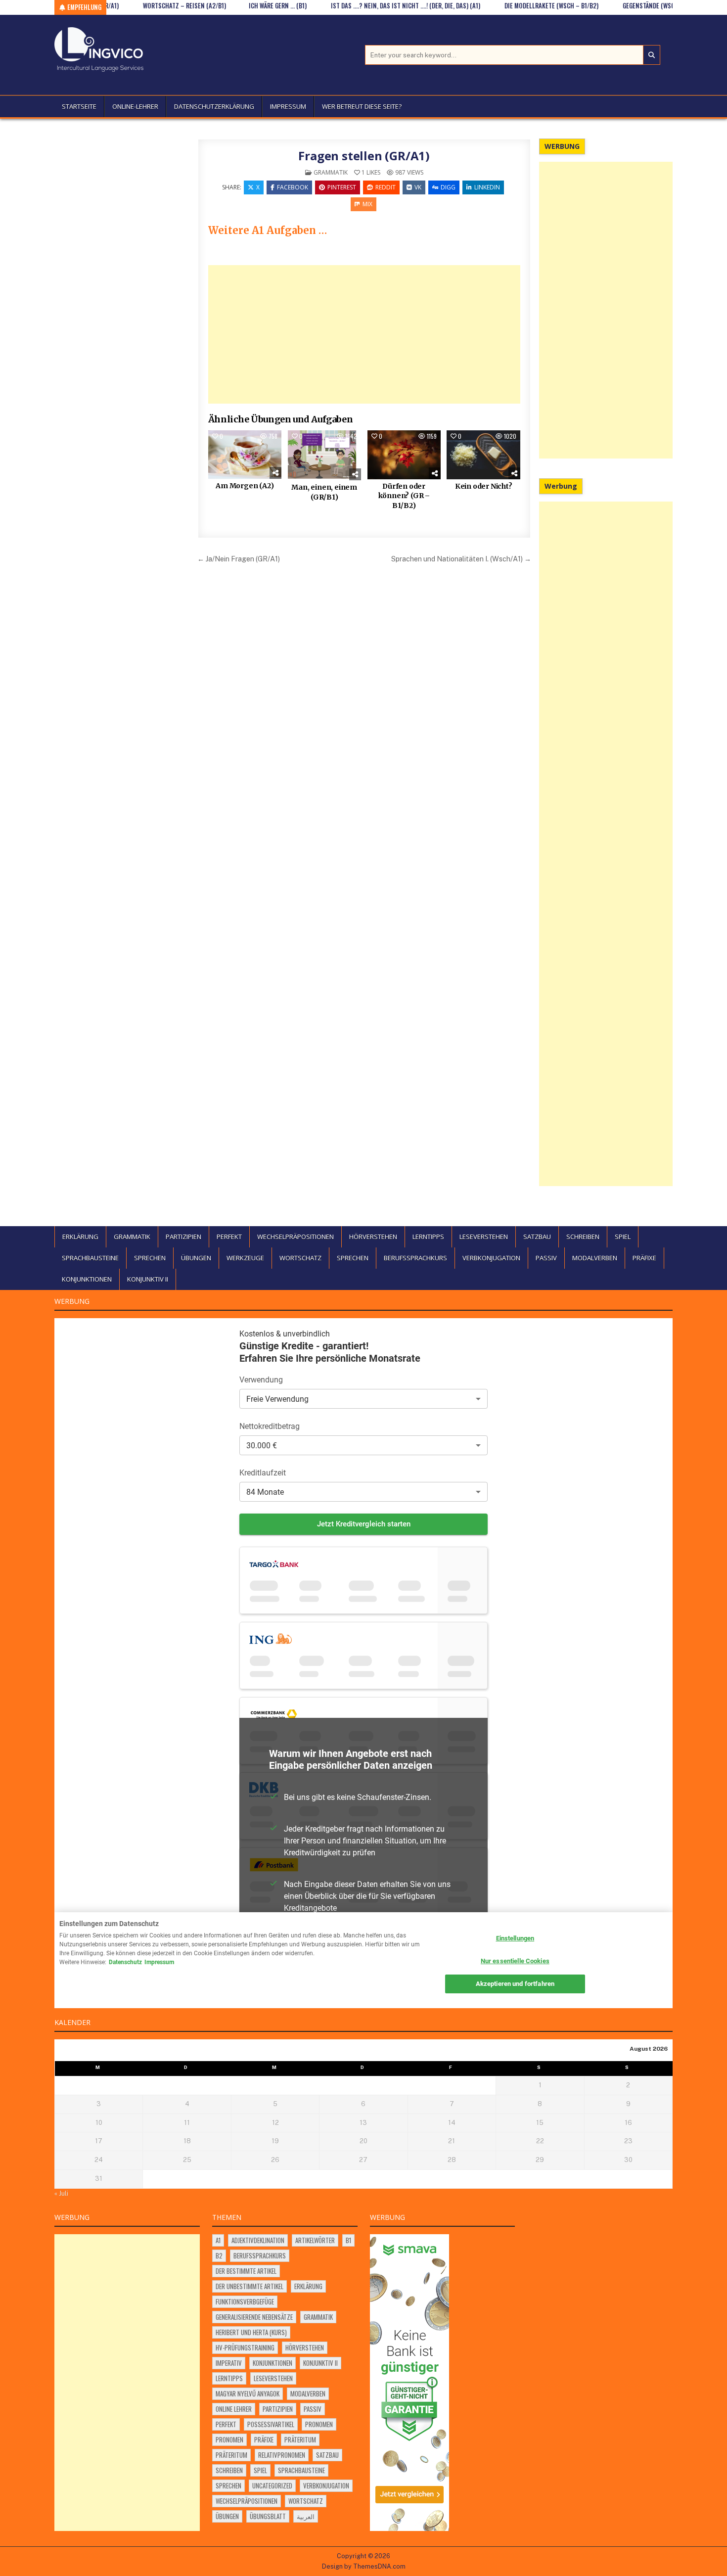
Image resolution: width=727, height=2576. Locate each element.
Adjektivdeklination (258, 2240)
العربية (306, 2516)
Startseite (79, 106)
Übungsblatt (268, 2516)
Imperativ (229, 2363)
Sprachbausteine (90, 1258)
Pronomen (319, 2424)
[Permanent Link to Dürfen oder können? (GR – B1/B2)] (404, 455)
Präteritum (300, 2439)
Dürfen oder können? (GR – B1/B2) (404, 496)
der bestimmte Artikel (246, 2271)
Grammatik (331, 172)
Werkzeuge (245, 1258)
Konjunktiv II (148, 1279)
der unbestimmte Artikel (250, 2286)
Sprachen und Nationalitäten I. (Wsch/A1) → (461, 559)
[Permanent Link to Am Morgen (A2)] (245, 455)
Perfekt (229, 1237)
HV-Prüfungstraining (245, 2347)
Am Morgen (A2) (245, 486)
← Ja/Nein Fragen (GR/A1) (239, 559)
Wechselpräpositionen (295, 1237)
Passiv (546, 1258)
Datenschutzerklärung (214, 106)
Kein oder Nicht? (484, 486)
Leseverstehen (484, 1237)
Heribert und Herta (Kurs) (251, 2332)
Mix (367, 204)
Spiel (623, 1237)
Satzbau (537, 1237)
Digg (448, 187)
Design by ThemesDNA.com (364, 2566)
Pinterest (342, 187)
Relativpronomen (282, 2455)
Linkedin (487, 187)
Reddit (386, 187)
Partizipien (183, 1237)
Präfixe (644, 1258)
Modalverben (595, 1258)
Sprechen (150, 1258)
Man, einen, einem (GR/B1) (324, 492)
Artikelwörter (315, 2240)
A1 (218, 2240)
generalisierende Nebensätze (254, 2317)
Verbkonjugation (491, 1258)
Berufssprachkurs (415, 1258)
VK (418, 187)
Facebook (293, 187)
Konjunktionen (87, 1279)
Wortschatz (300, 1258)
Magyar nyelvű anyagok (248, 2393)
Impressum (288, 106)
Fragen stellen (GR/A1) (364, 156)
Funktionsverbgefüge (245, 2301)
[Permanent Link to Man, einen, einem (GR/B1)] (324, 456)
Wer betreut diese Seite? (362, 106)
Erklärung (80, 1237)
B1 (348, 2240)
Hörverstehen (373, 1237)
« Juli (61, 2193)
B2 (219, 2255)
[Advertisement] (364, 334)
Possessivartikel (271, 2424)
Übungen (196, 1258)
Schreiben (583, 1237)
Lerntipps (428, 1237)
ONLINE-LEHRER (135, 106)
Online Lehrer (234, 2409)
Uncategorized (272, 2485)
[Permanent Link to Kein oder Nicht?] (483, 455)
